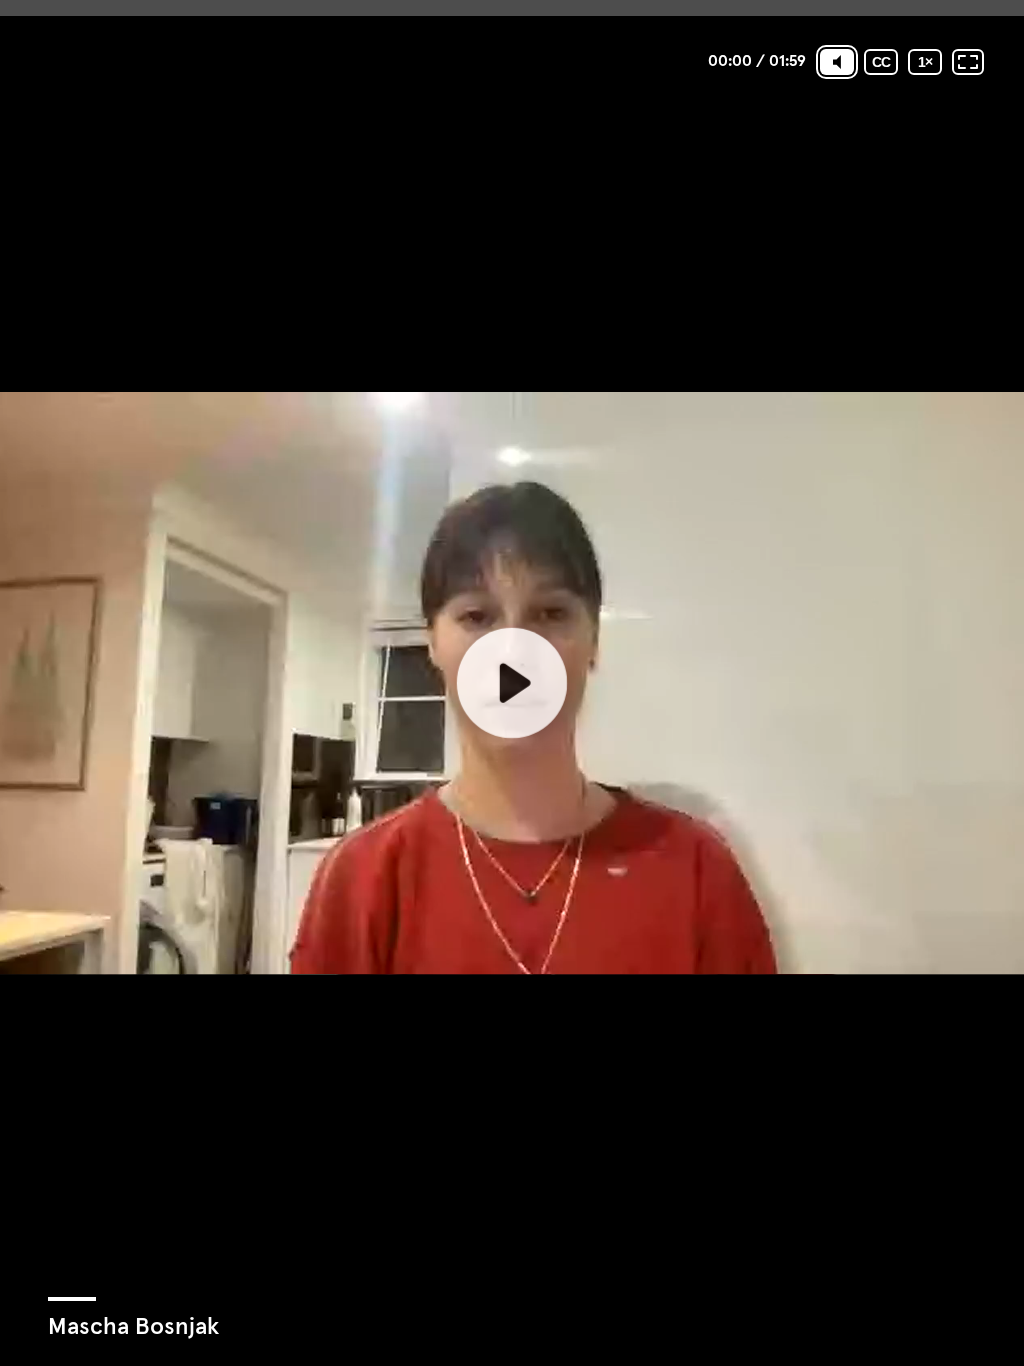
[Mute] (837, 62)
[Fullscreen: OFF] (968, 62)
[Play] (512, 683)
